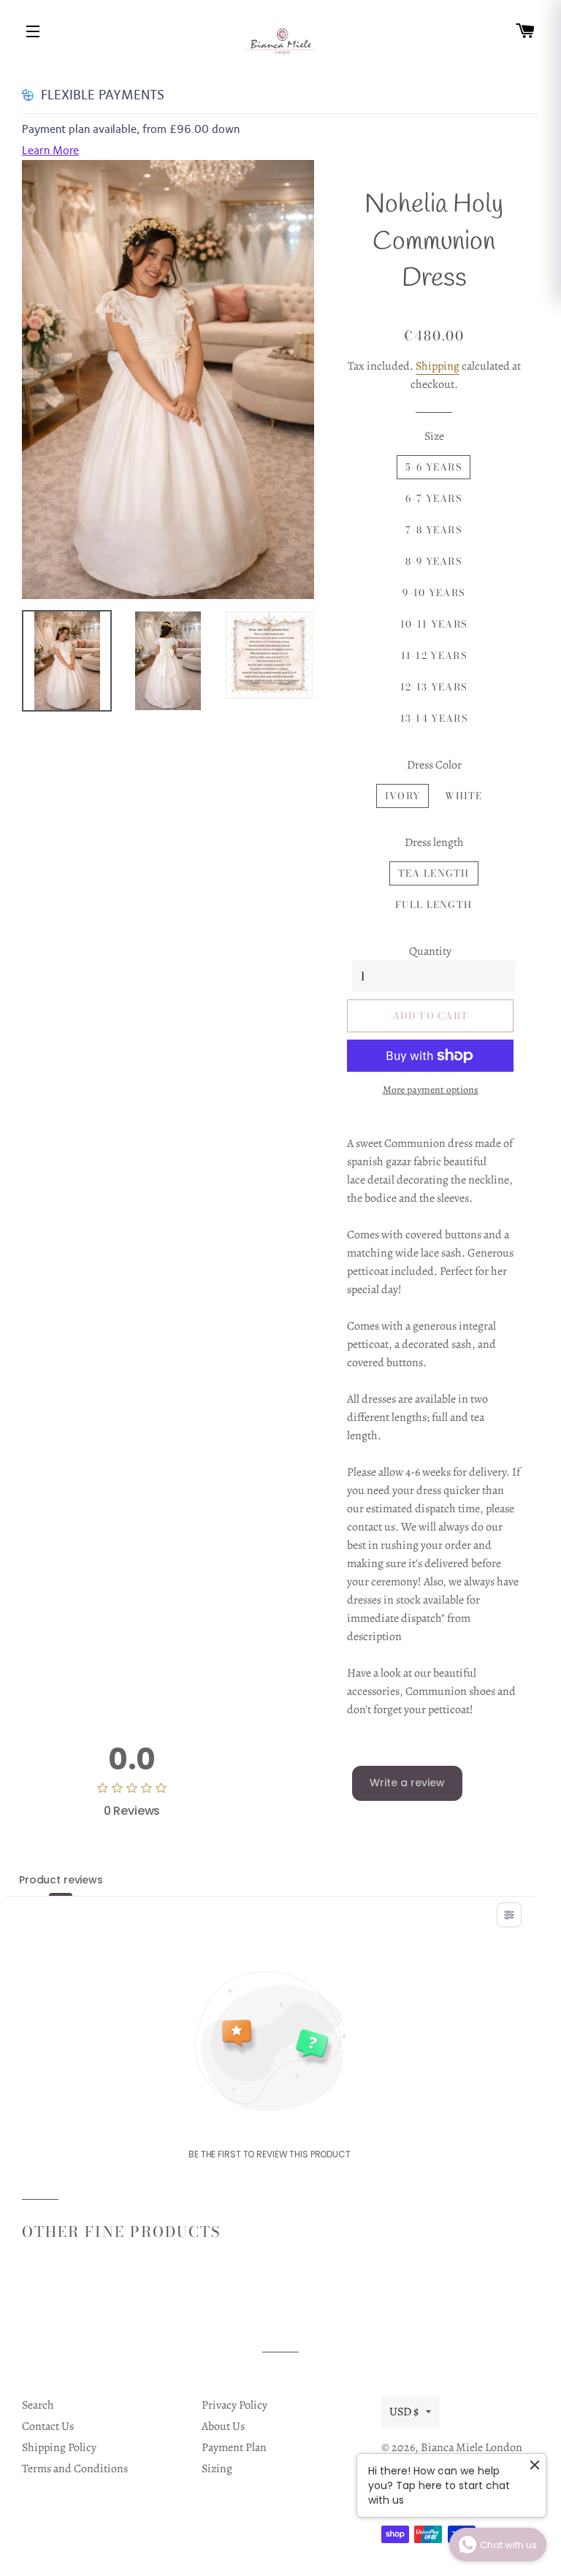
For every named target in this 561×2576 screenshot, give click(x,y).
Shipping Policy (59, 2447)
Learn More (50, 150)
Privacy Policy (234, 2405)
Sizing (217, 2469)
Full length (434, 904)
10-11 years (434, 624)
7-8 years (434, 530)
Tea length (434, 873)
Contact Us (48, 2426)
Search (38, 2405)
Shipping (438, 366)
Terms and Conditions (75, 2469)
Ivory (403, 796)
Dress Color (434, 765)
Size (434, 436)
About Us (223, 2426)
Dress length (434, 842)
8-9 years (434, 561)
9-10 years (434, 592)
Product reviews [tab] (61, 1880)
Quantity (430, 951)
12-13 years (434, 687)
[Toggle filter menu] (509, 1915)
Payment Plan (234, 2447)
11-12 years (434, 655)
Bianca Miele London (472, 2447)
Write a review (407, 1783)
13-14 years (434, 718)
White (464, 796)
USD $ (404, 2412)
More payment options (431, 1090)
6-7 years (434, 498)
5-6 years (434, 467)
